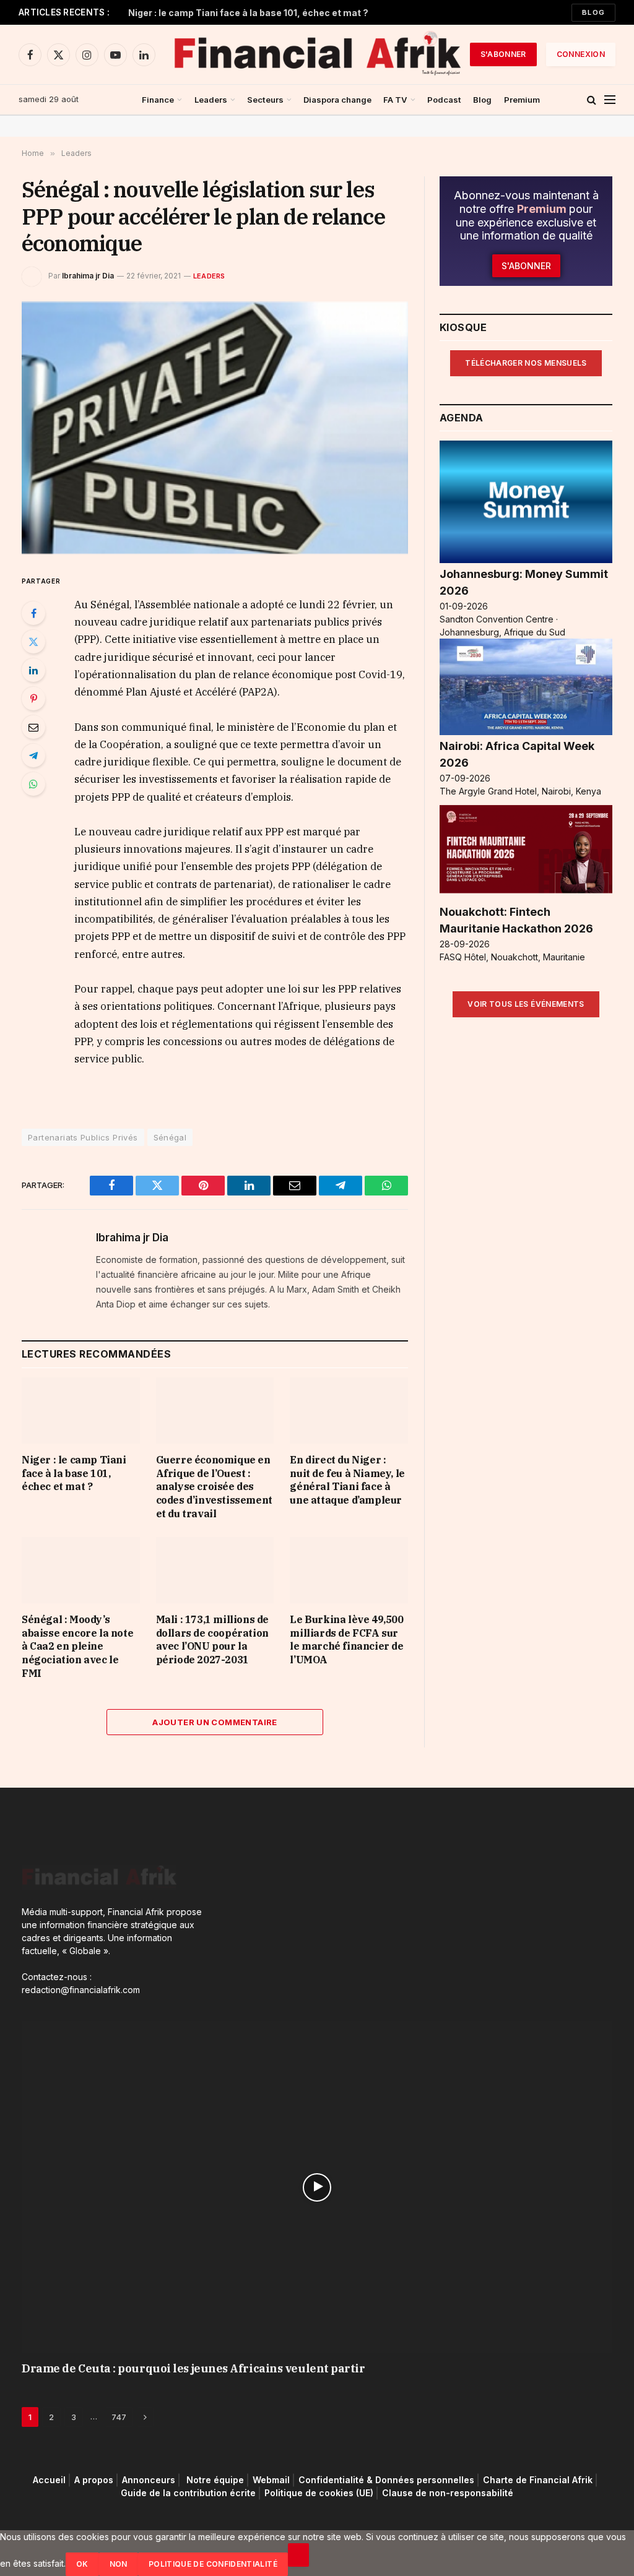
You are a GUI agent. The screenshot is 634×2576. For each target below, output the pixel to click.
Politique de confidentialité (213, 2564)
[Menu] (610, 100)
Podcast (444, 100)
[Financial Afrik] (317, 54)
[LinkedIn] (33, 670)
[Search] (592, 100)
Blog (593, 12)
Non (119, 2564)
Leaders (211, 100)
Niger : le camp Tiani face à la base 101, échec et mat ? (248, 13)
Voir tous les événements (526, 1004)
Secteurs (265, 100)
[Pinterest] (33, 699)
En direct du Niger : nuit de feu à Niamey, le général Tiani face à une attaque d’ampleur (347, 1480)
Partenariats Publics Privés (83, 1137)
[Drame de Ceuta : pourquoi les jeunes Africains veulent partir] (317, 2187)
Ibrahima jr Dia (88, 276)
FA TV (395, 100)
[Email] (33, 727)
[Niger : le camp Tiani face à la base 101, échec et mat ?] (81, 1411)
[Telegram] (33, 756)
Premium (522, 100)
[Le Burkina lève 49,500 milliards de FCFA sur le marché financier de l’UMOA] (349, 1570)
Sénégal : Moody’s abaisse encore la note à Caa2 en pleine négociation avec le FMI (77, 1646)
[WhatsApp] (33, 784)
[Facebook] (33, 613)
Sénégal (170, 1137)
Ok (82, 2564)
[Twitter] (33, 642)
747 (119, 2417)
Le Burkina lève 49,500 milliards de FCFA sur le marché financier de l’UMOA (346, 1639)
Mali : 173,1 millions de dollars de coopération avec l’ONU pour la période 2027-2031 (212, 1639)
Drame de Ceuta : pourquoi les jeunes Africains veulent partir (193, 2368)
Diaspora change (337, 100)
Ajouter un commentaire (215, 1722)
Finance (158, 100)
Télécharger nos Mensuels (526, 363)
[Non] (298, 2555)
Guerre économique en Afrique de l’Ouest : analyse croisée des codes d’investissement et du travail (214, 1487)
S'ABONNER (503, 54)
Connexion (581, 54)
